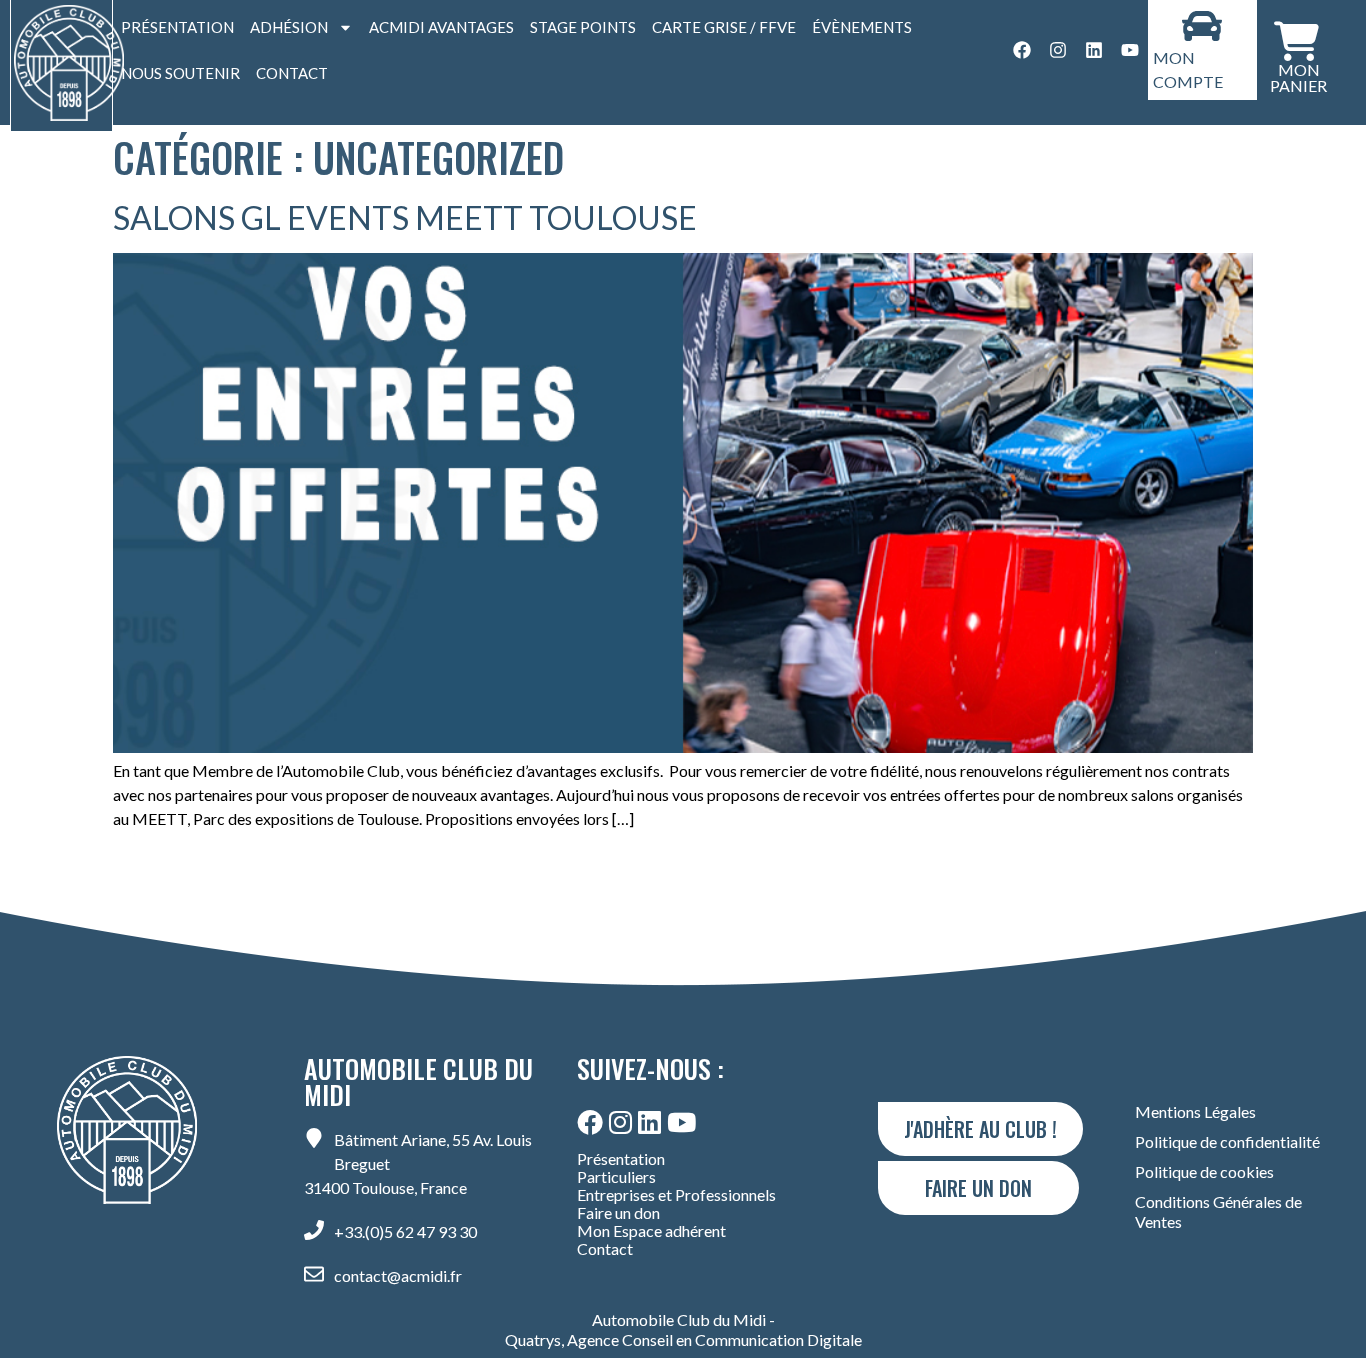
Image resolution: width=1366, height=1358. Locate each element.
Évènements (862, 27)
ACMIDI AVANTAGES (441, 27)
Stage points (583, 27)
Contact (292, 73)
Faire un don (618, 1213)
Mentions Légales (1195, 1111)
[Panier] (1296, 39)
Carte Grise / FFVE (724, 27)
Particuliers (616, 1177)
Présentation (177, 27)
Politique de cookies (1204, 1171)
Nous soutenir (180, 73)
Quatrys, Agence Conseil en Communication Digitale (683, 1340)
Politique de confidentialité (1227, 1141)
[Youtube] (1130, 50)
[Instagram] (1058, 50)
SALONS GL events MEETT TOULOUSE (405, 217)
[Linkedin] (1094, 50)
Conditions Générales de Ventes (1218, 1211)
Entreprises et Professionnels (676, 1195)
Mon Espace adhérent (651, 1231)
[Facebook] (1022, 50)
